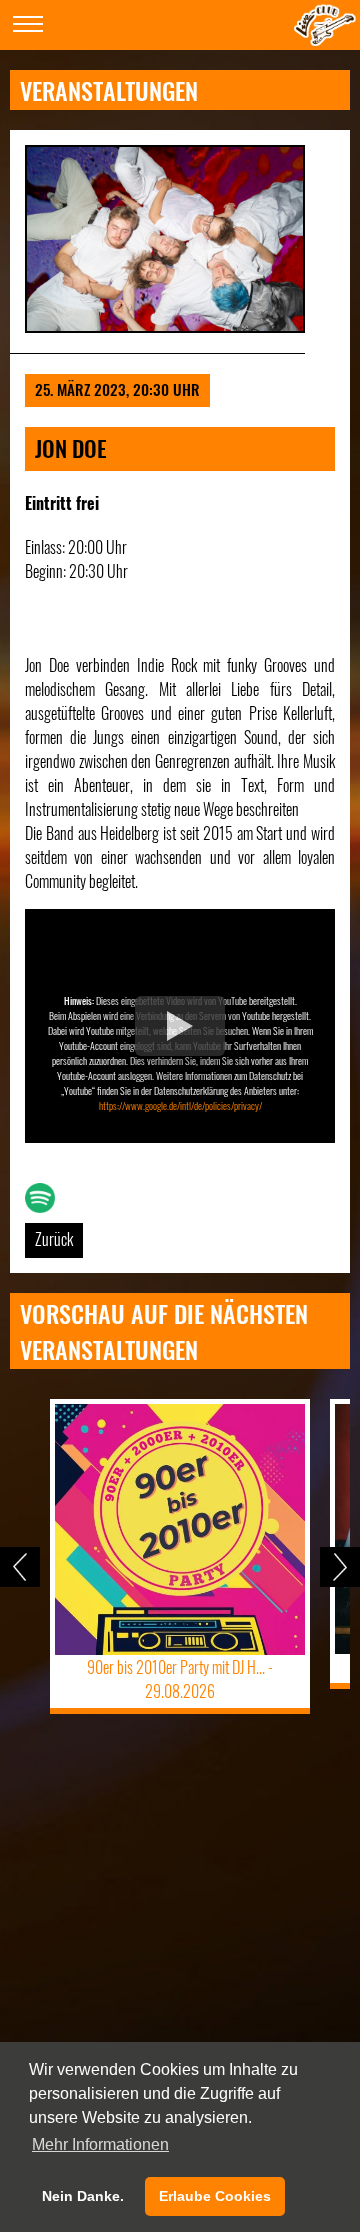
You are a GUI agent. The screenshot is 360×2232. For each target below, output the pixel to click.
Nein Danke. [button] (83, 2196)
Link (36, 1195)
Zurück (54, 1239)
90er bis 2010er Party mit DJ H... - (180, 1679)
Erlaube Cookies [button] (215, 2196)
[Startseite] (325, 39)
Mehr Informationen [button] (100, 2144)
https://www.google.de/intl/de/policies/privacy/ (180, 1105)
